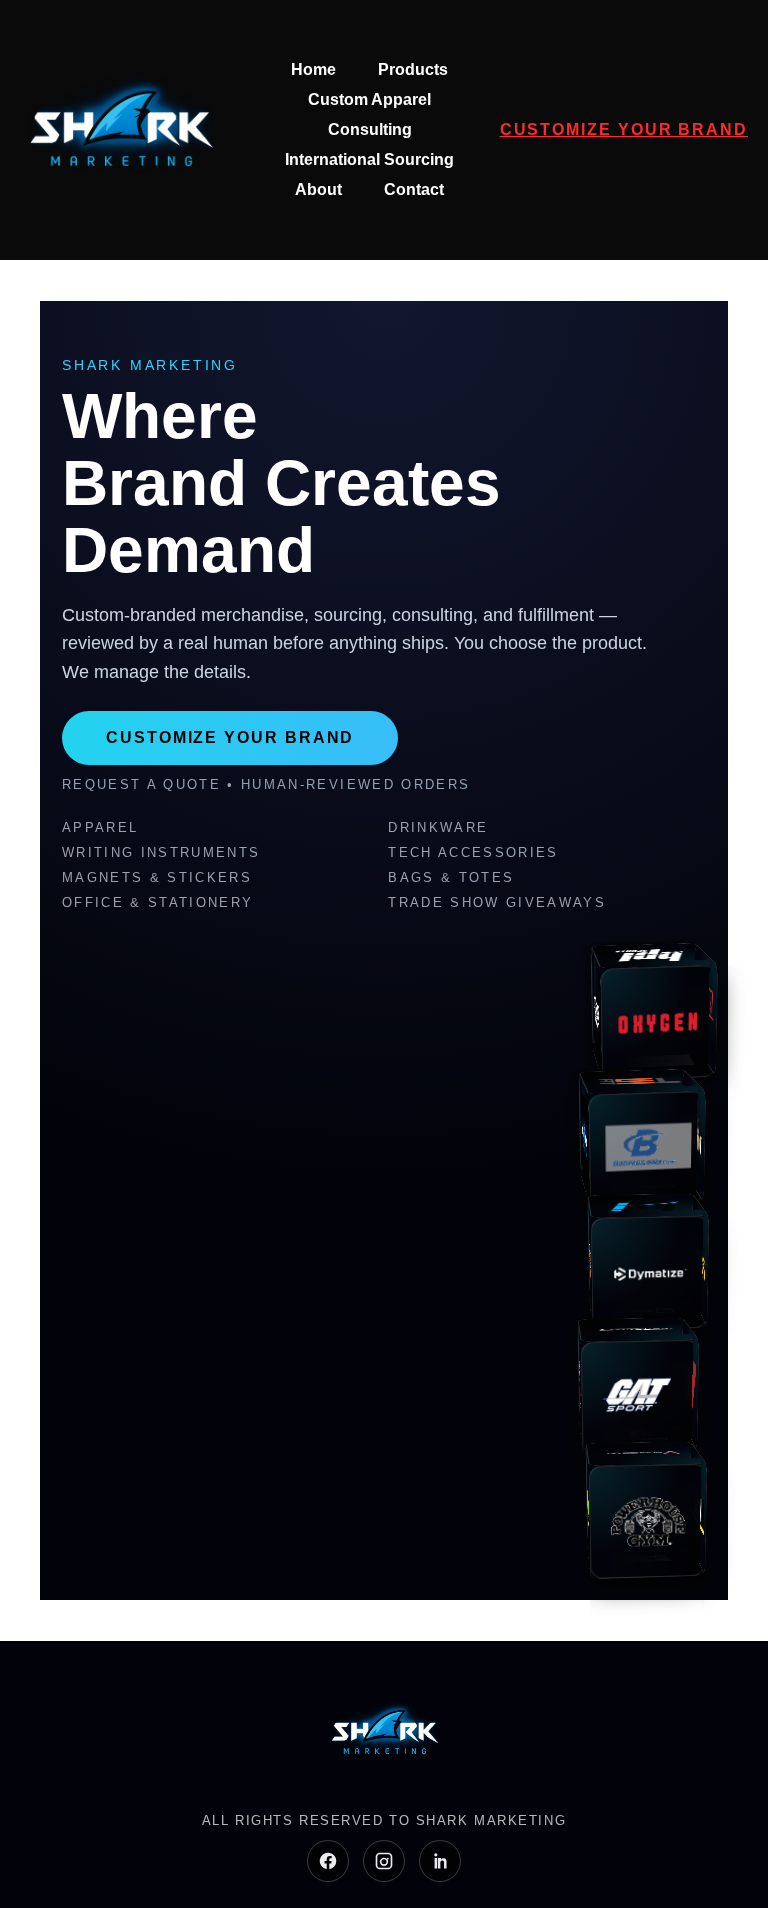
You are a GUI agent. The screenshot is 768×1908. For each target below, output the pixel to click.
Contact (414, 189)
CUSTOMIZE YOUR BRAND (230, 737)
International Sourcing (369, 159)
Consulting (370, 129)
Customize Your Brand (624, 129)
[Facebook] (328, 1861)
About (318, 189)
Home (313, 69)
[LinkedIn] (440, 1861)
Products (413, 69)
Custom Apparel (369, 99)
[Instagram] (384, 1861)
